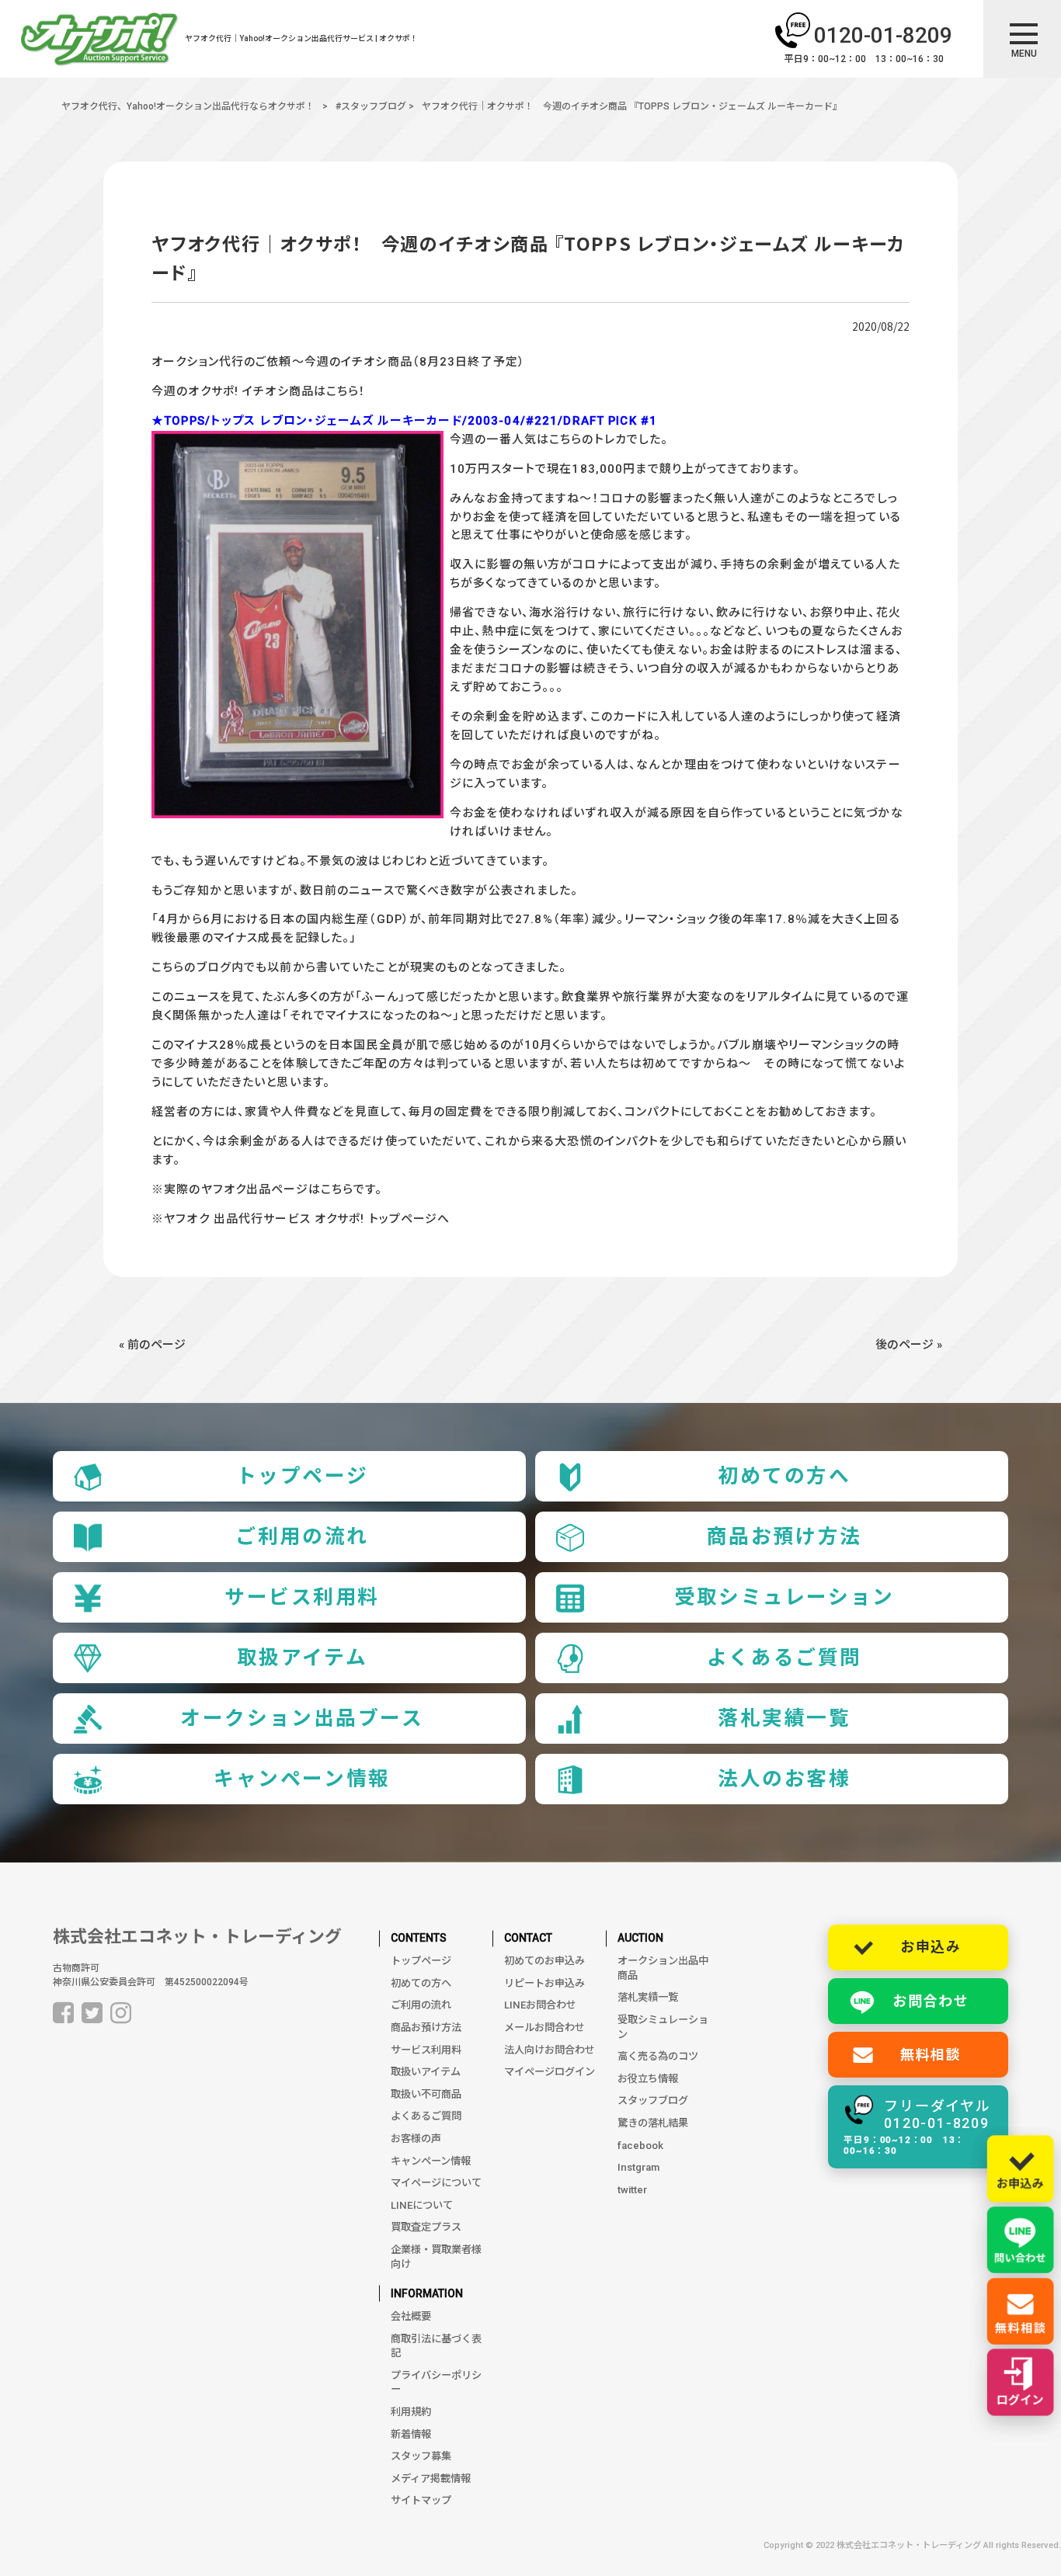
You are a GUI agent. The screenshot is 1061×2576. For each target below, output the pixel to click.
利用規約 (411, 2412)
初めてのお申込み (544, 1961)
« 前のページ (152, 1345)
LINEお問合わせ (540, 2005)
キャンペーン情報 (302, 1779)
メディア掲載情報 (431, 2479)
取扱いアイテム (426, 2072)
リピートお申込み (544, 1983)
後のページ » (909, 1345)
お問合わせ (931, 2001)
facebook (640, 2146)
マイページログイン (550, 2072)
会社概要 (411, 2316)
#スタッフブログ (371, 106)
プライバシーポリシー (436, 2383)
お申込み (931, 1947)
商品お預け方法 (784, 1536)
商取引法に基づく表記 (436, 2346)
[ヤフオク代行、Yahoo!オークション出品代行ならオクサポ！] (99, 42)
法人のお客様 (784, 1779)
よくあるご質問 (784, 1658)
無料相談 (931, 2055)
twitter (632, 2190)
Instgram (638, 2167)
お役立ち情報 (648, 2079)
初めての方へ (784, 1476)
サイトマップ (421, 2500)
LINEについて (422, 2205)
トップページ (302, 1476)
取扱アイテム (302, 1658)
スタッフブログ (653, 2100)
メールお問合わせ (544, 2027)
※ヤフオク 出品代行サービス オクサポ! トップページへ (301, 1219)
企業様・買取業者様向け (436, 2257)
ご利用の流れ (302, 1536)
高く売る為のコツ (658, 2056)
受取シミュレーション (784, 1597)
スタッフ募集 (421, 2456)
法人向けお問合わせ (550, 2050)
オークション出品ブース (302, 1718)
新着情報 (411, 2434)
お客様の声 (416, 2139)
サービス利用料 (302, 1597)
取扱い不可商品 (426, 2094)
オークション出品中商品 (663, 1968)
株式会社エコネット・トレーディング (197, 1937)
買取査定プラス (426, 2227)
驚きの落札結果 (653, 2123)
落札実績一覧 (784, 1718)
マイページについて (436, 2183)
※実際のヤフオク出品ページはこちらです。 (267, 1189)
